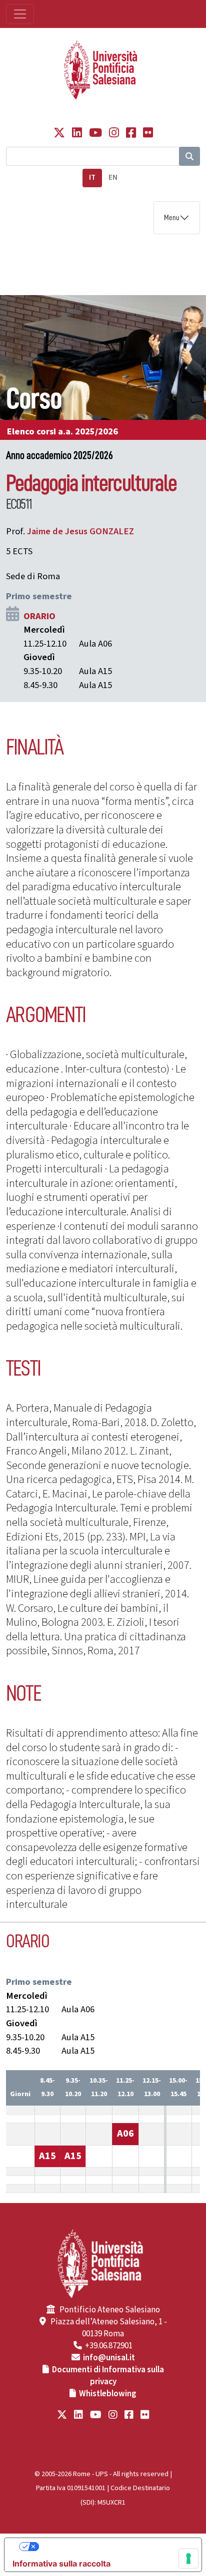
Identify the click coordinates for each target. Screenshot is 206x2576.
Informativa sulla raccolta (61, 2564)
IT (92, 178)
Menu (172, 218)
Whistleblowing (108, 2394)
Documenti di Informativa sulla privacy (108, 2376)
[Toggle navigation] (20, 14)
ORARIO (39, 616)
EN (113, 178)
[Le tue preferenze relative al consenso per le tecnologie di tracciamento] (188, 2559)
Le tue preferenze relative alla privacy (113, 2547)
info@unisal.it (109, 2358)
